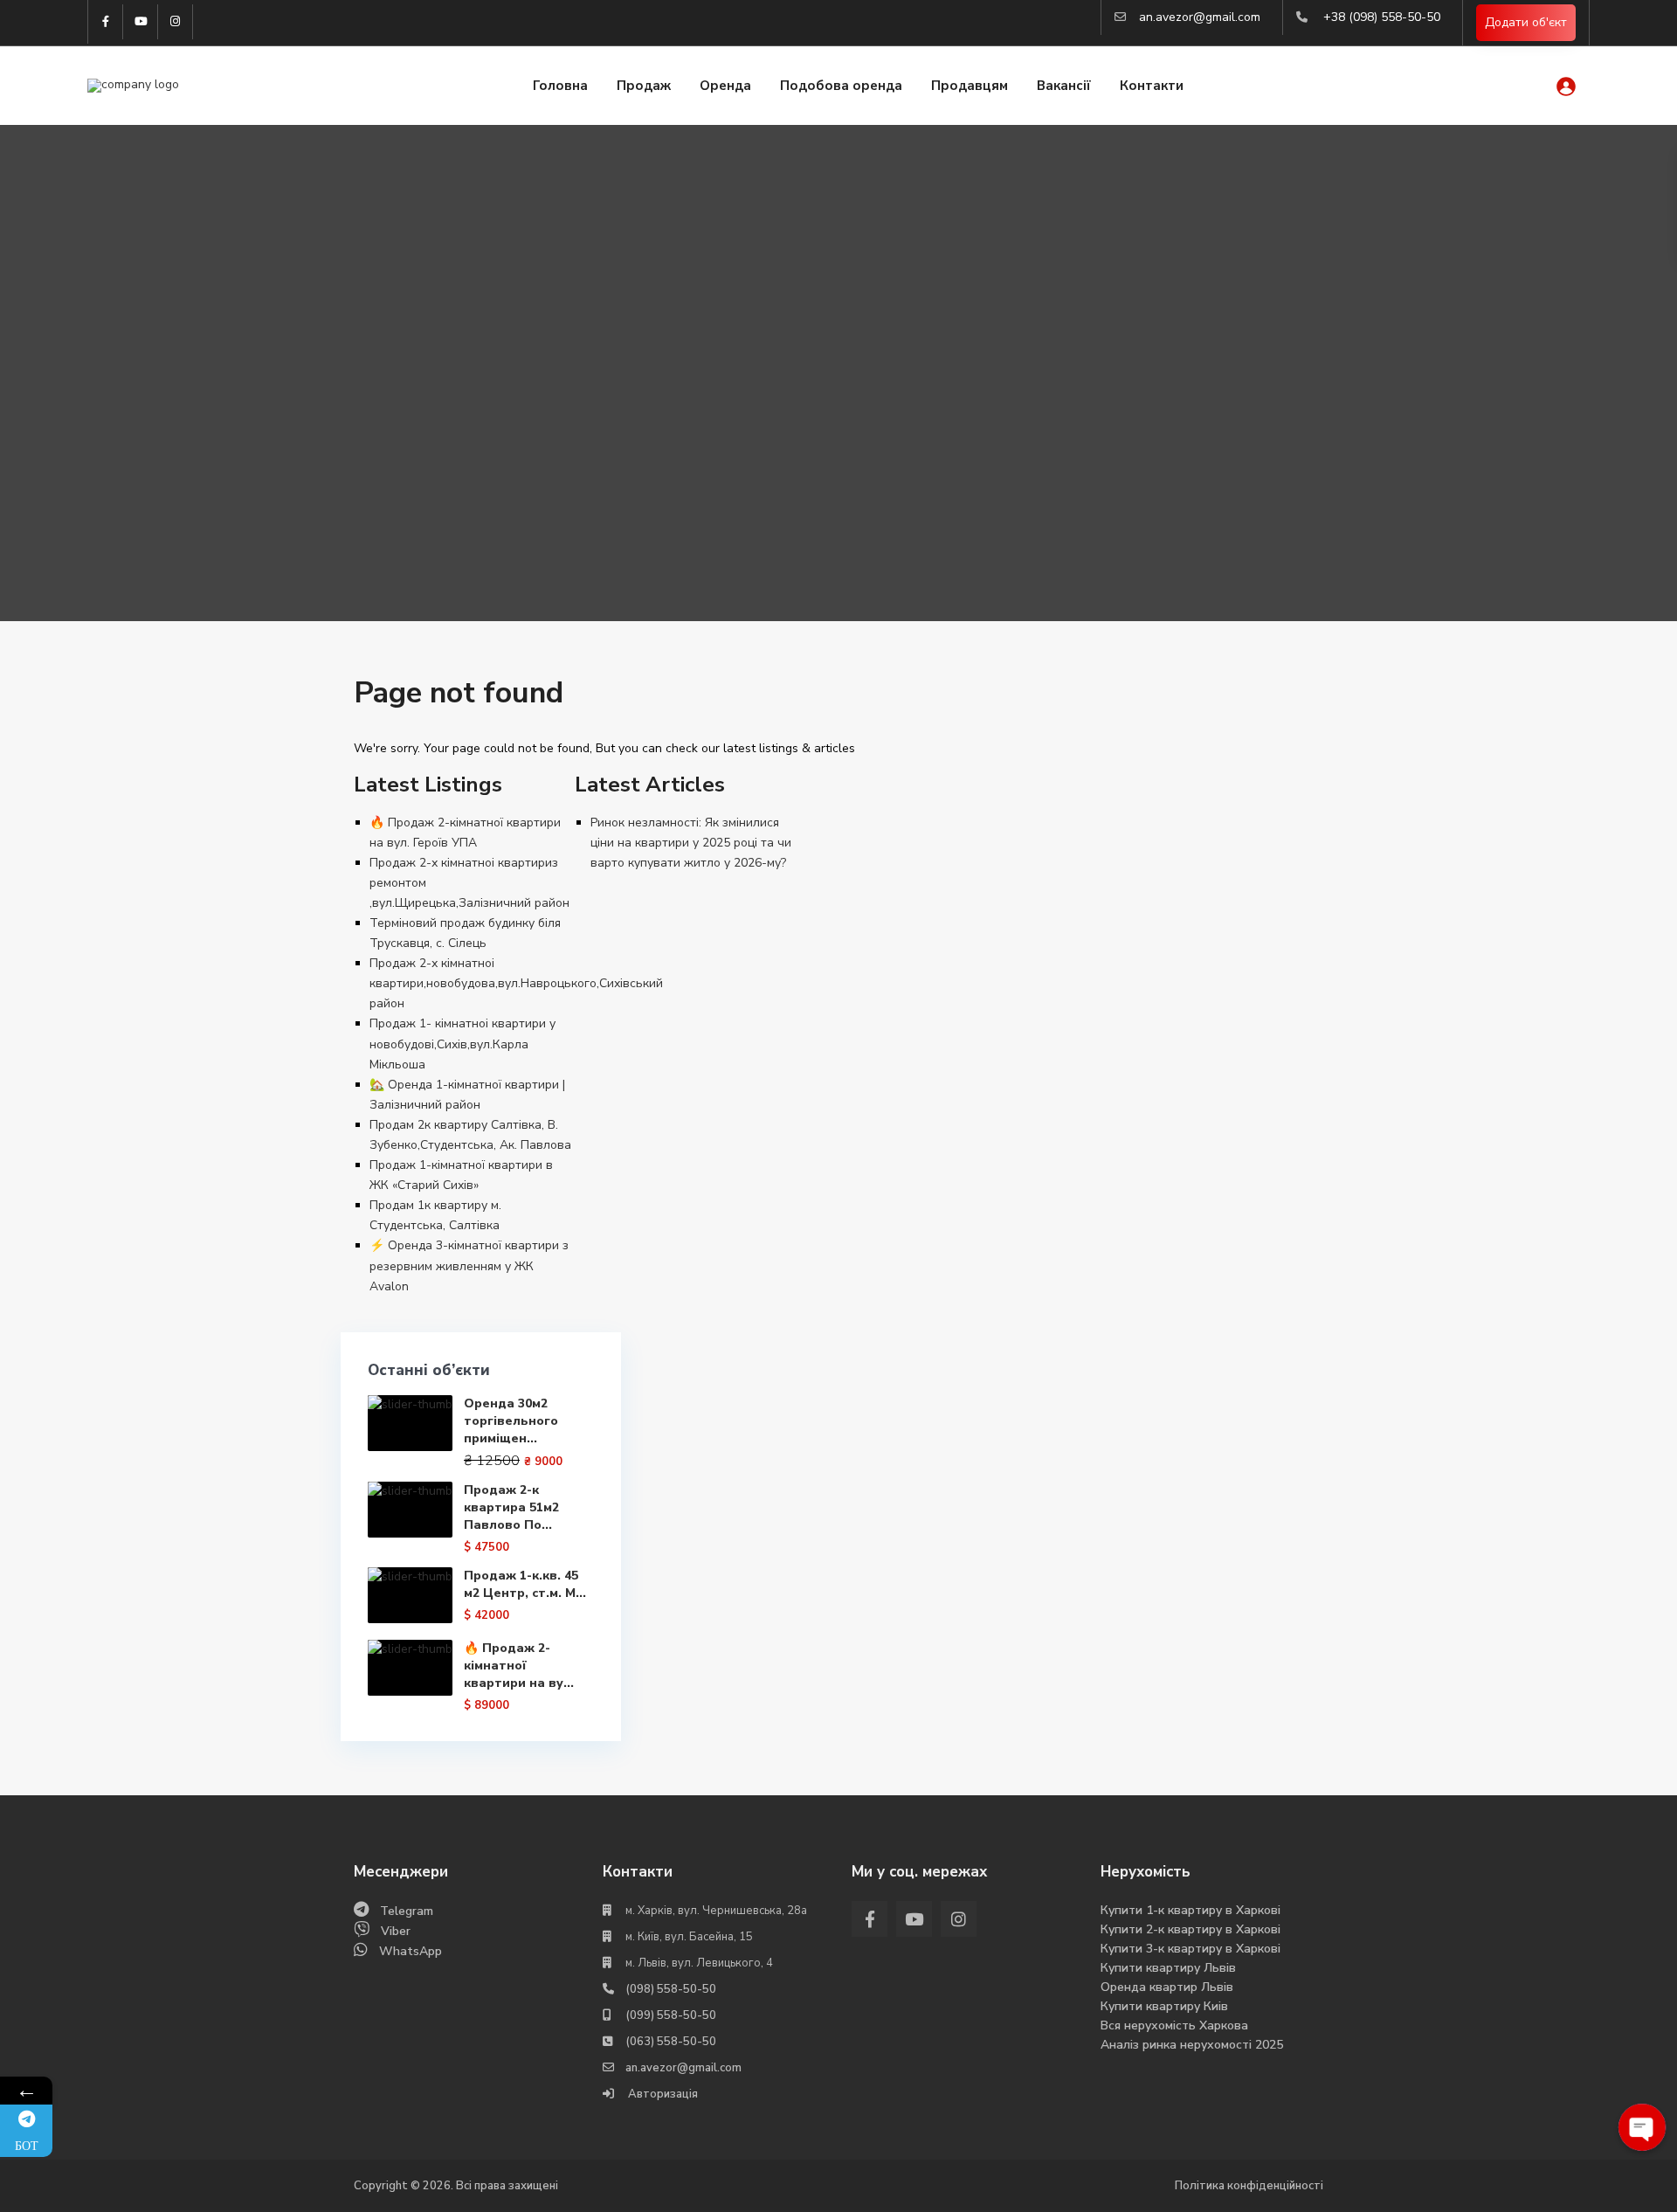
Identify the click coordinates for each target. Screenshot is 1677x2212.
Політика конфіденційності (1249, 2186)
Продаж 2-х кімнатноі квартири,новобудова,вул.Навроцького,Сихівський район (516, 983)
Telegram (407, 1911)
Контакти (1152, 86)
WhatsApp (411, 1951)
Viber (396, 1931)
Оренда (725, 86)
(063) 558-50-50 (671, 2042)
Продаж (644, 86)
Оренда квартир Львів (1167, 1987)
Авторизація (662, 2094)
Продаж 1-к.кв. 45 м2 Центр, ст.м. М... (525, 1584)
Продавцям (970, 86)
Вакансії (1064, 86)
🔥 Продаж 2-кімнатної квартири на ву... (519, 1666)
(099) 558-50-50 (671, 2015)
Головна (560, 86)
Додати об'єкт (1526, 22)
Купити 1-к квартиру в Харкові (1190, 1910)
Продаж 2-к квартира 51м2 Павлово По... (511, 1507)
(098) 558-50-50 (671, 1989)
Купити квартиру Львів (1168, 1968)
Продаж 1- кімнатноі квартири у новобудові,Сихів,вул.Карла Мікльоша (462, 1044)
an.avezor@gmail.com (1200, 17)
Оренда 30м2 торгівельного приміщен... (511, 1421)
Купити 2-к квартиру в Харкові (1190, 1929)
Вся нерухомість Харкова (1174, 2025)
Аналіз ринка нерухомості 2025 (1192, 2045)
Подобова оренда (841, 86)
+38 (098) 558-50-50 (1382, 17)
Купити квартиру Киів (1164, 2006)
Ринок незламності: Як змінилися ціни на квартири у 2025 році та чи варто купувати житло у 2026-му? (691, 843)
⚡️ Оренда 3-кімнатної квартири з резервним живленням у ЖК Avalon (469, 1265)
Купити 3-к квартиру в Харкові (1190, 1949)
